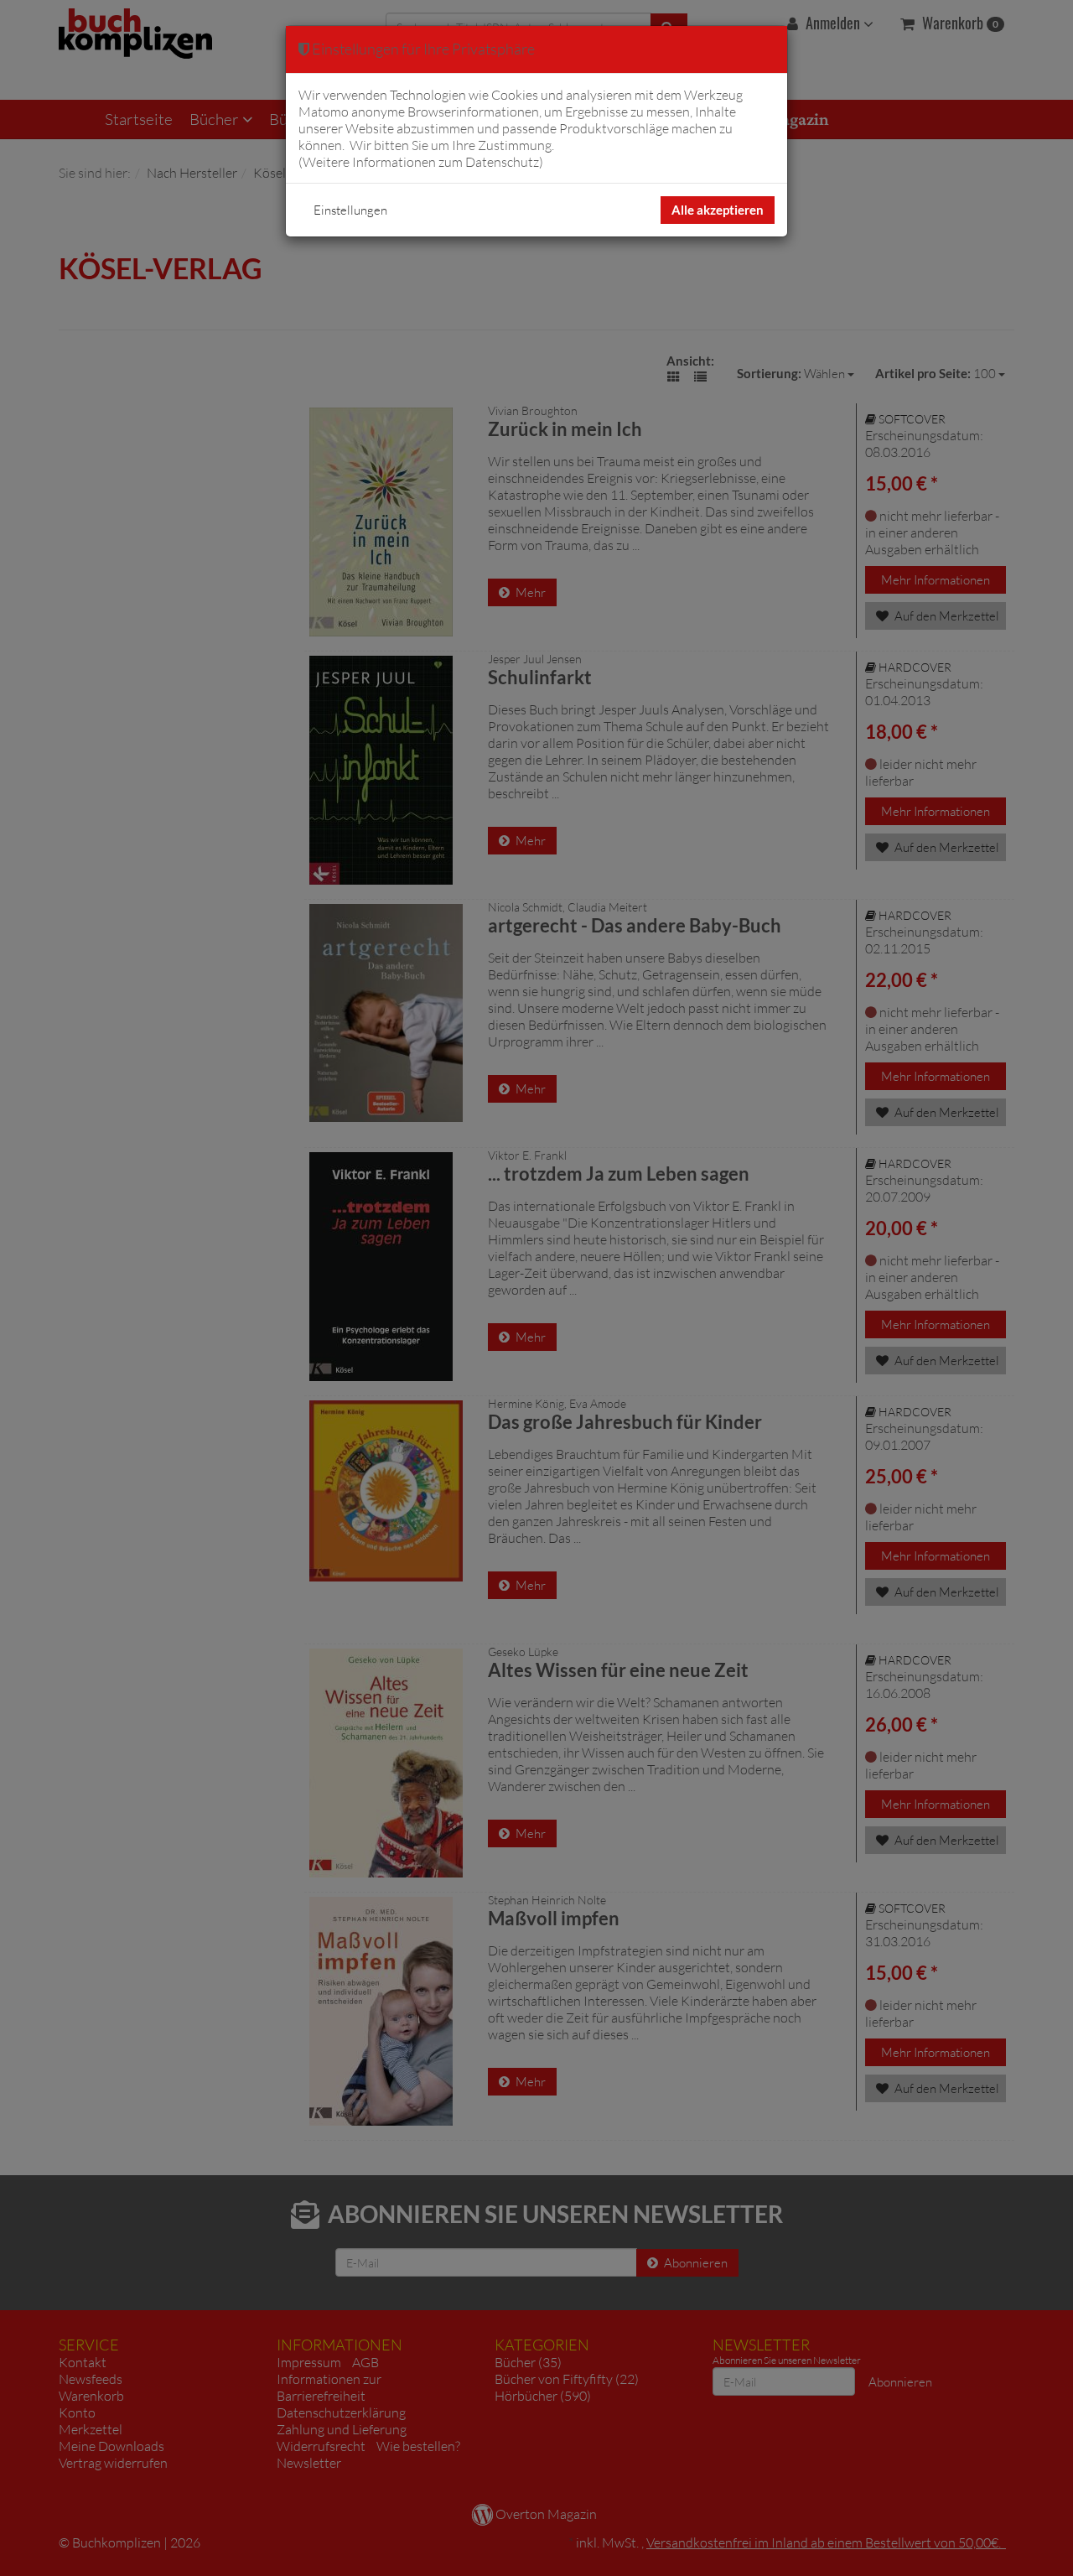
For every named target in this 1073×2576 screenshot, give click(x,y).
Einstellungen (350, 210)
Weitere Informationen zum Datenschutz (421, 162)
